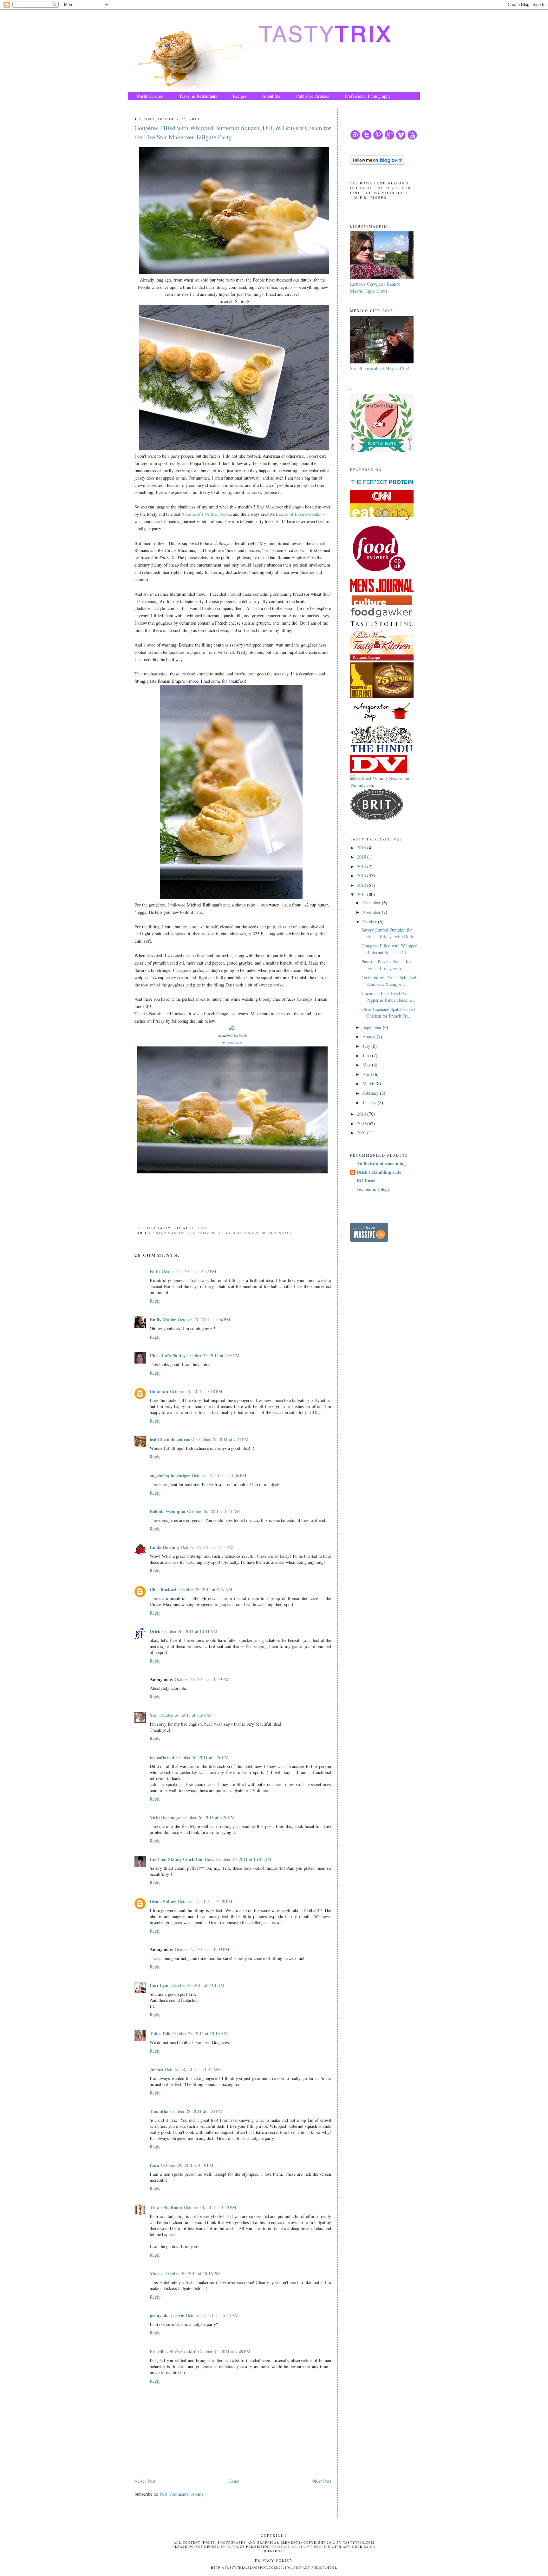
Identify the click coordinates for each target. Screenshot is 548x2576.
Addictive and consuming (381, 1163)
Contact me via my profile (301, 2546)
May (367, 1065)
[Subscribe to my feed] (355, 138)
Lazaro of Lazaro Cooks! (299, 514)
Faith (155, 1271)
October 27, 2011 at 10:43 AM (244, 1859)
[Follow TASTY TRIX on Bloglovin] (378, 163)
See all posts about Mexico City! (380, 368)
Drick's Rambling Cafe (379, 1172)
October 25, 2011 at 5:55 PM (214, 1355)
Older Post (321, 2481)
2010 (362, 1114)
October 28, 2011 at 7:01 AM (198, 1985)
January (370, 1102)
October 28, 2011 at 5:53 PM (196, 2111)
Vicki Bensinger (165, 1817)
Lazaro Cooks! (234, 1043)
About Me (271, 96)
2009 (362, 1123)
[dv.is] (379, 771)
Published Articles (313, 96)
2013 (362, 876)
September (373, 1027)
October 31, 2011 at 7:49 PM (224, 2351)
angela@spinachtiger (170, 1475)
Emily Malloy (163, 1320)
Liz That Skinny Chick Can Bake (182, 1859)
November (372, 912)
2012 (362, 885)
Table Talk (160, 2033)
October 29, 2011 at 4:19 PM (187, 2165)
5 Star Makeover (171, 1233)
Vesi (154, 1715)
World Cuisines (150, 96)
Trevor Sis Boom (166, 2207)
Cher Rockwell (164, 1589)
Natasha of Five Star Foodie (207, 514)
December (372, 903)
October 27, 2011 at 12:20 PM (205, 1901)
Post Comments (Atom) (181, 2494)
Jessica (156, 2069)
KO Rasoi (366, 1181)
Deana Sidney (163, 1901)
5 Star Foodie (239, 1036)
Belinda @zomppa (167, 1511)
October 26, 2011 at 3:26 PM (202, 1757)
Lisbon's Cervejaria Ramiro (375, 284)
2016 (362, 848)
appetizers (205, 1233)
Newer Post (145, 2481)
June (367, 1056)
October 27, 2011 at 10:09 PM (202, 1949)
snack (286, 1233)
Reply (155, 1301)
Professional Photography (368, 96)
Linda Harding (164, 1547)
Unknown (159, 1391)
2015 (362, 857)
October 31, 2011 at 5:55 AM (212, 2315)
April (368, 1074)
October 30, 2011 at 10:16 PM (193, 2273)
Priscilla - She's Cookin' (173, 2351)
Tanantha (159, 2111)
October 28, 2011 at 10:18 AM (200, 2033)
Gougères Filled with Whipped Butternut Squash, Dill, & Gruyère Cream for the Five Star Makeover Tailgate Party (233, 132)
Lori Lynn (160, 1985)
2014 (362, 866)
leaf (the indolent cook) (172, 1439)
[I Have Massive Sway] (369, 1240)
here (198, 912)
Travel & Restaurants (198, 96)
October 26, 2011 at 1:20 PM (186, 1715)
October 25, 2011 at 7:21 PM (222, 1439)
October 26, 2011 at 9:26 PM (209, 1817)
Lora (154, 2165)
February (371, 1093)
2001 (362, 1133)
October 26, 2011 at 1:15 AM (214, 1511)
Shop (141, 104)
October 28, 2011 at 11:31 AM (192, 2069)
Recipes (240, 96)
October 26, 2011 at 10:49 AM (202, 1679)
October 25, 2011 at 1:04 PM (204, 1320)
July (367, 1046)
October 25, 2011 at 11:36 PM (219, 1475)
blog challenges (239, 1233)
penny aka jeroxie (167, 2315)
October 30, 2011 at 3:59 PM (210, 2207)
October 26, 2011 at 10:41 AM (190, 1631)
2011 (362, 894)
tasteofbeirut (162, 1757)
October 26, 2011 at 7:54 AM (207, 1547)
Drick (155, 1631)
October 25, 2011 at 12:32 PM (189, 1271)
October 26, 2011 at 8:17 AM (206, 1589)
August (370, 1036)
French (269, 1233)
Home (234, 2481)
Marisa (157, 2273)
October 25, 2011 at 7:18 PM (196, 1391)
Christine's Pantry (168, 1355)
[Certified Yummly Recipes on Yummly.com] (385, 785)
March (369, 1083)
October (370, 922)
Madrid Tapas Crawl (369, 291)
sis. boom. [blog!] (374, 1189)
